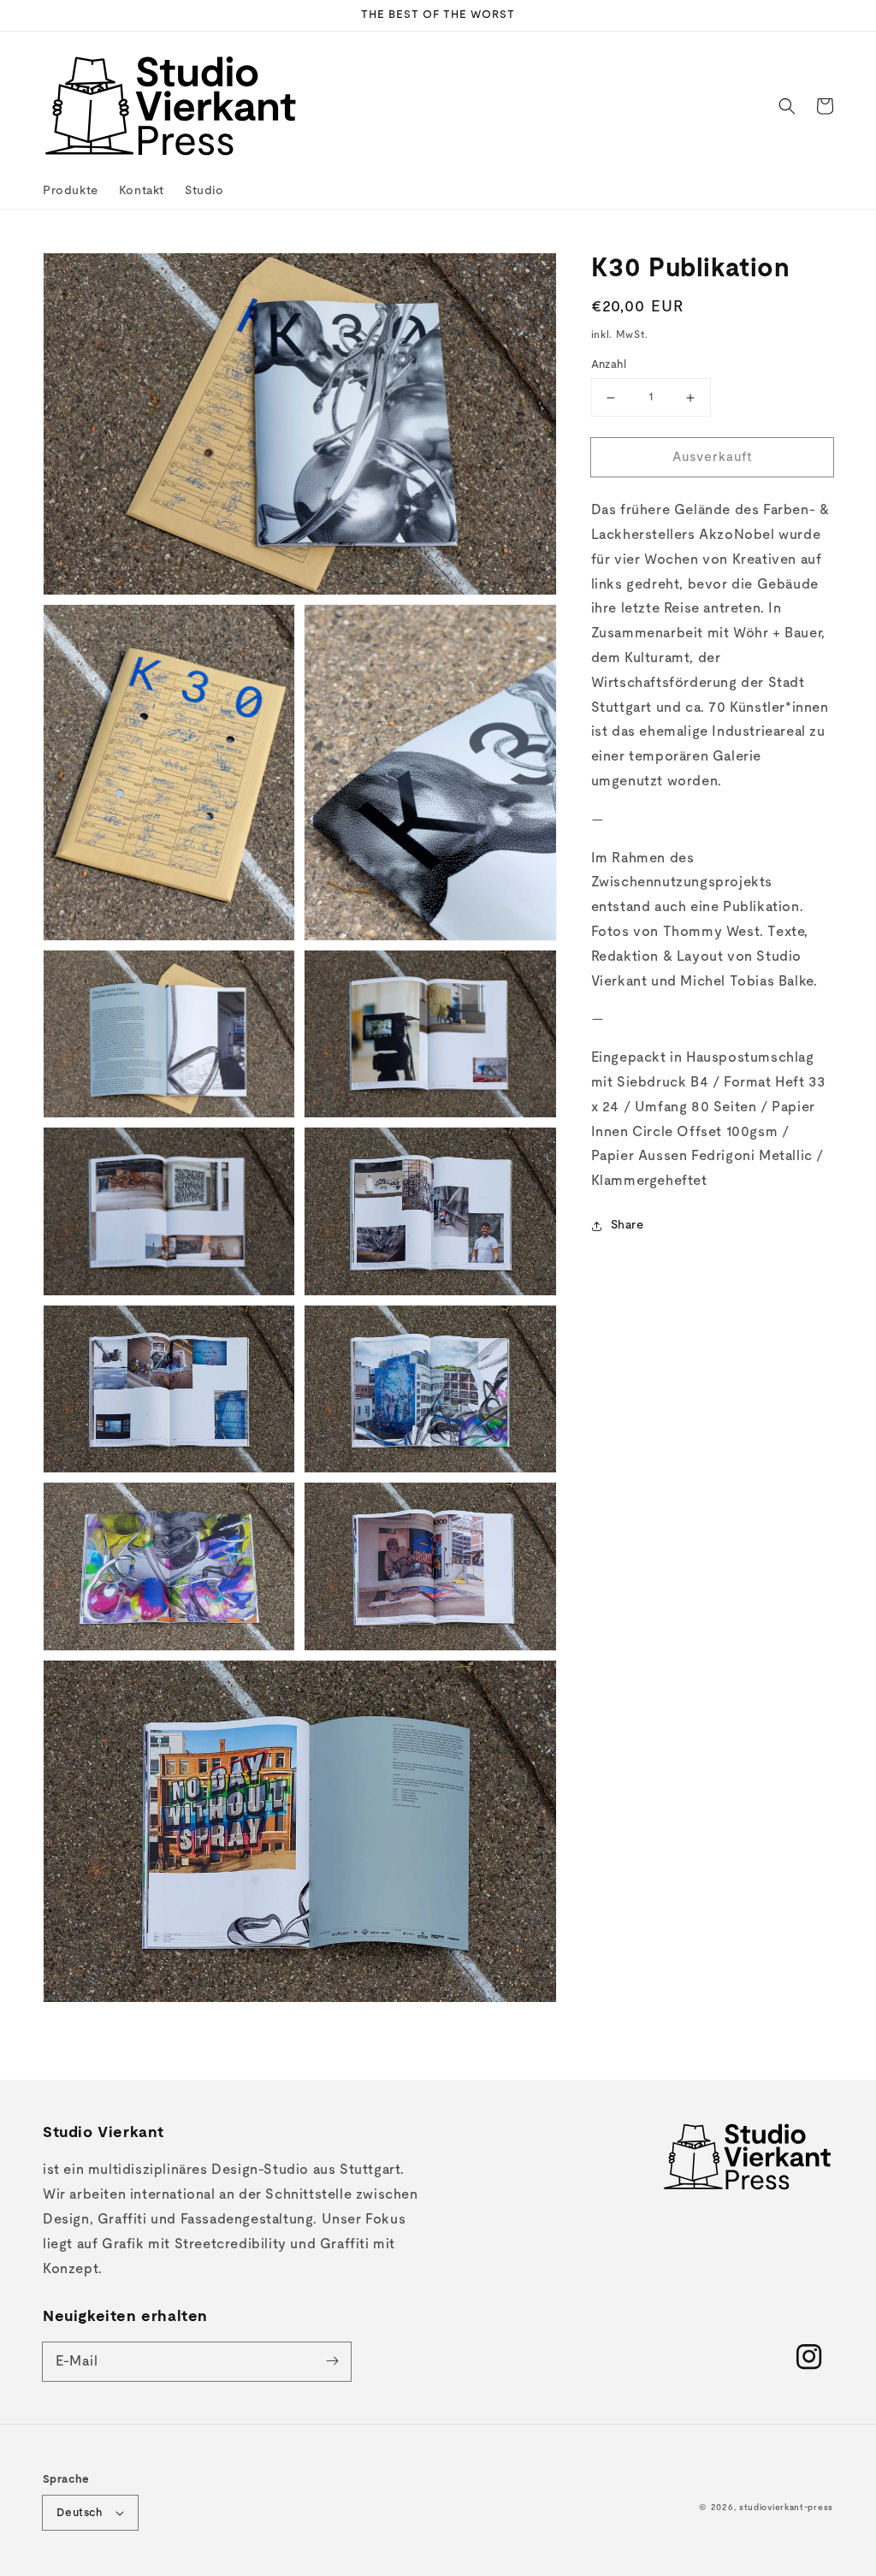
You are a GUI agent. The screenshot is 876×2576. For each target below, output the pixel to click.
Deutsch (80, 2513)
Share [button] (627, 1225)
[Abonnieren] (332, 2361)
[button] (787, 106)
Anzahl (609, 365)
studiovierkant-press (786, 2508)
